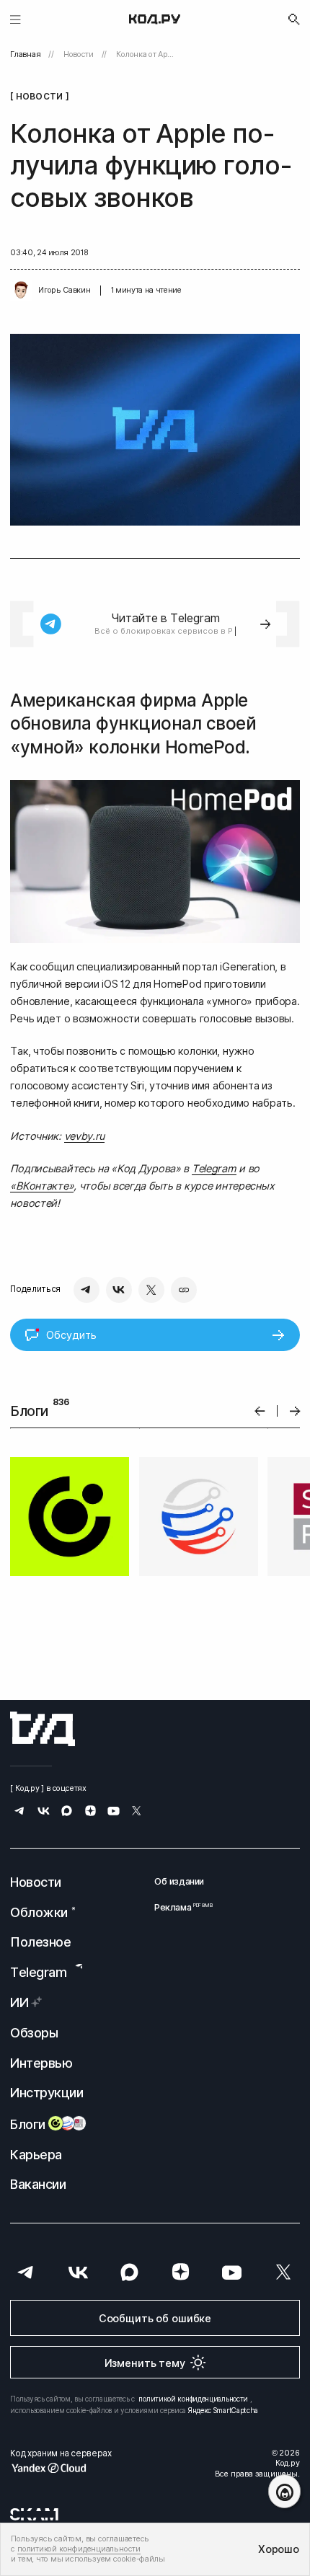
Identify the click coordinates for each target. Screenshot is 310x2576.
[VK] (119, 1290)
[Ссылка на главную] (43, 1729)
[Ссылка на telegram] (20, 1812)
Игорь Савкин (64, 290)
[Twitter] (151, 1290)
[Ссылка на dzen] (90, 1812)
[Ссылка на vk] (44, 1812)
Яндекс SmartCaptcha (223, 2410)
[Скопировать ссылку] (184, 1290)
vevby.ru (85, 1136)
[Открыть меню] (15, 19)
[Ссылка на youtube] (114, 1812)
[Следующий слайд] (295, 1411)
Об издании (179, 1882)
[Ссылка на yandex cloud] (61, 2468)
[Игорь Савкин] (21, 291)
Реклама (179, 1908)
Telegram (214, 1168)
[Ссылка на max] (67, 1812)
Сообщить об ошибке (155, 2318)
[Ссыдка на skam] (34, 2515)
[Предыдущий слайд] (260, 1411)
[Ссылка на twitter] (137, 1812)
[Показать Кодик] (284, 2491)
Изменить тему (145, 2363)
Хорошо (278, 2549)
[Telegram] (87, 1290)
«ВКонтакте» (42, 1186)
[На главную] (155, 19)
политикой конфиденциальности (193, 2399)
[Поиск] (294, 19)
